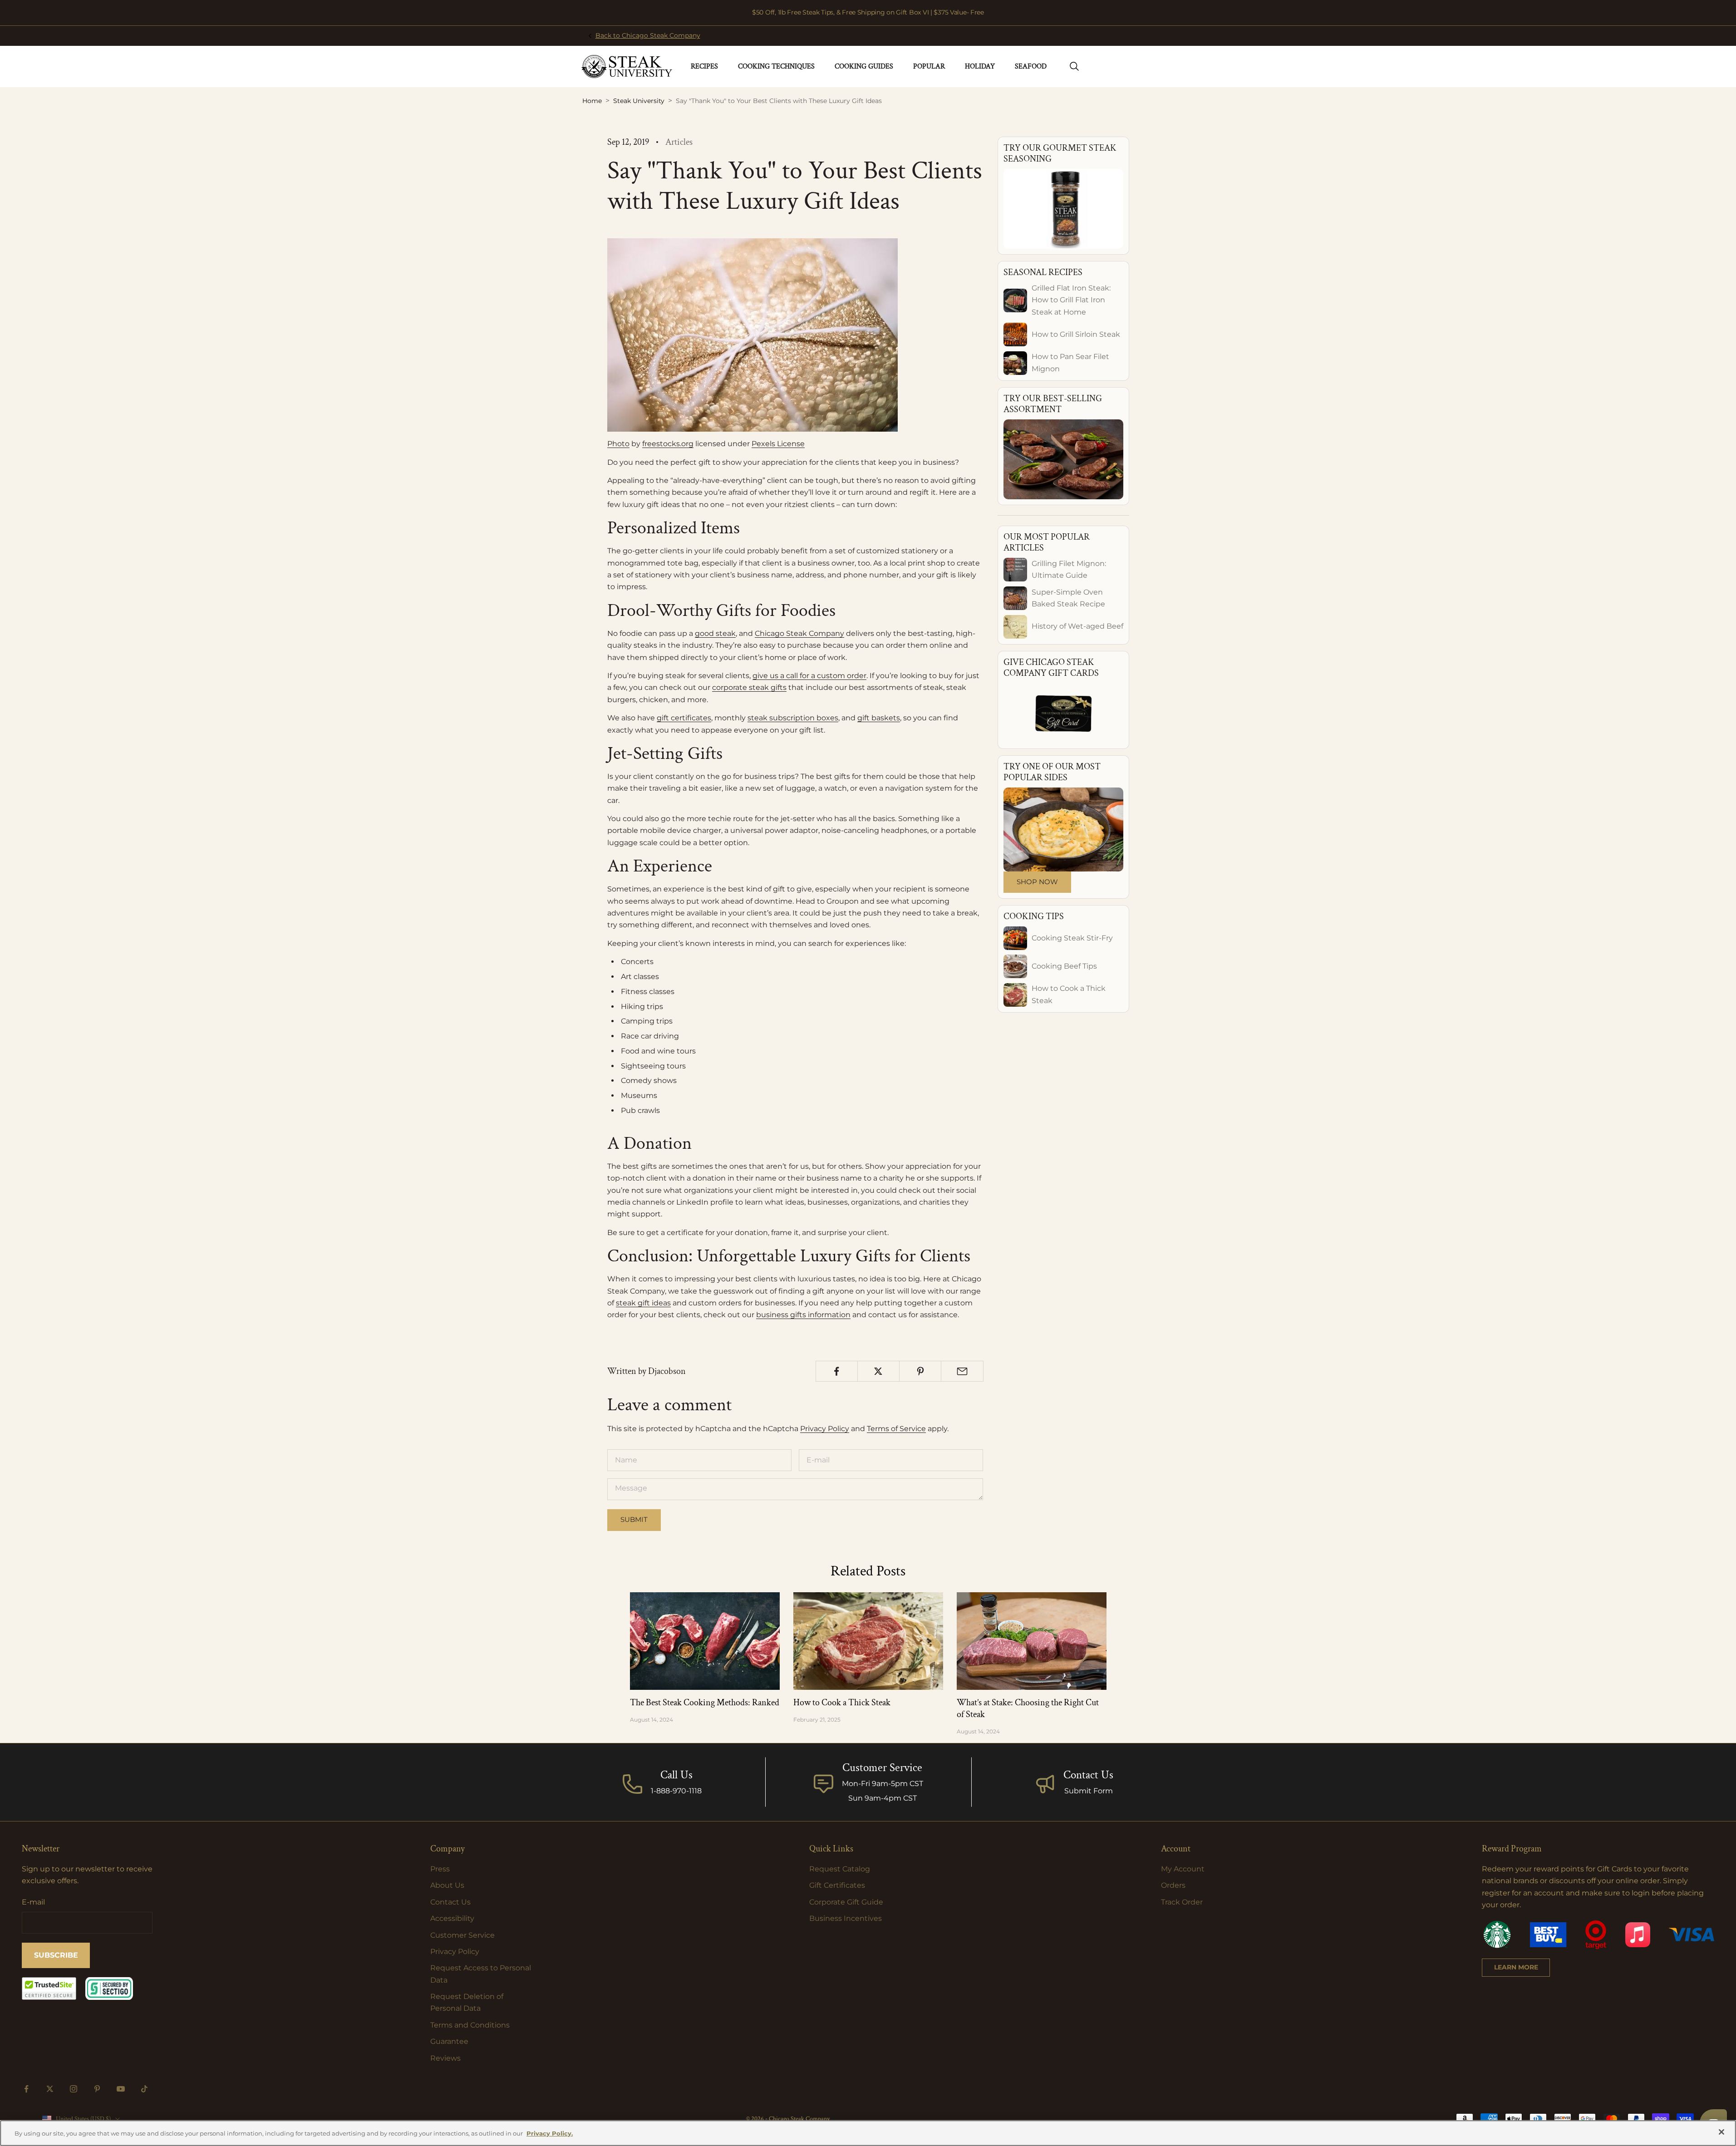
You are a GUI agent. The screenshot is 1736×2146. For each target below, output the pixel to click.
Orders (1173, 1885)
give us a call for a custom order (809, 676)
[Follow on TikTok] (144, 2089)
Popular (929, 66)
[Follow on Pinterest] (97, 2089)
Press (440, 1869)
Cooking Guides (864, 66)
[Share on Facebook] (837, 1371)
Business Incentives (846, 1918)
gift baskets (879, 718)
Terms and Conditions (470, 2025)
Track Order (1182, 1902)
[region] (868, 2133)
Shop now (1037, 882)
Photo (618, 444)
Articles (679, 142)
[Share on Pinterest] (920, 1371)
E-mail (33, 1902)
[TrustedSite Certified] (49, 1988)
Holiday (980, 66)
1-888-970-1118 (676, 1791)
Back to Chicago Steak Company (648, 35)
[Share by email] (962, 1371)
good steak (715, 633)
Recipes (704, 66)
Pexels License (778, 444)
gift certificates (684, 718)
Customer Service (462, 1935)
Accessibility (452, 1918)
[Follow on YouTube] (121, 2089)
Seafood (1031, 66)
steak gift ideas (643, 1303)
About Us (447, 1885)
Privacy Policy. (550, 2133)
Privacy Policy (825, 1429)
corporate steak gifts (749, 687)
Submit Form (1089, 1791)
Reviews (445, 2058)
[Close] (1721, 2132)
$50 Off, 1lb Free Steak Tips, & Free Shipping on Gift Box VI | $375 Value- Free (868, 12)
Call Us (676, 1775)
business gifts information (803, 1315)
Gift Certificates (837, 1885)
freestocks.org (668, 444)
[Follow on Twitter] (50, 2089)
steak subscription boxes (793, 718)
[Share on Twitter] (878, 1371)
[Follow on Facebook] (26, 2089)
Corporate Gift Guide (846, 1902)
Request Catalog (840, 1869)
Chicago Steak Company (799, 633)
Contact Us (1088, 1775)
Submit (634, 1519)
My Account (1183, 1869)
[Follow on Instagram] (74, 2089)
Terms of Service (896, 1429)
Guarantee (449, 2041)
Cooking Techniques (776, 66)
